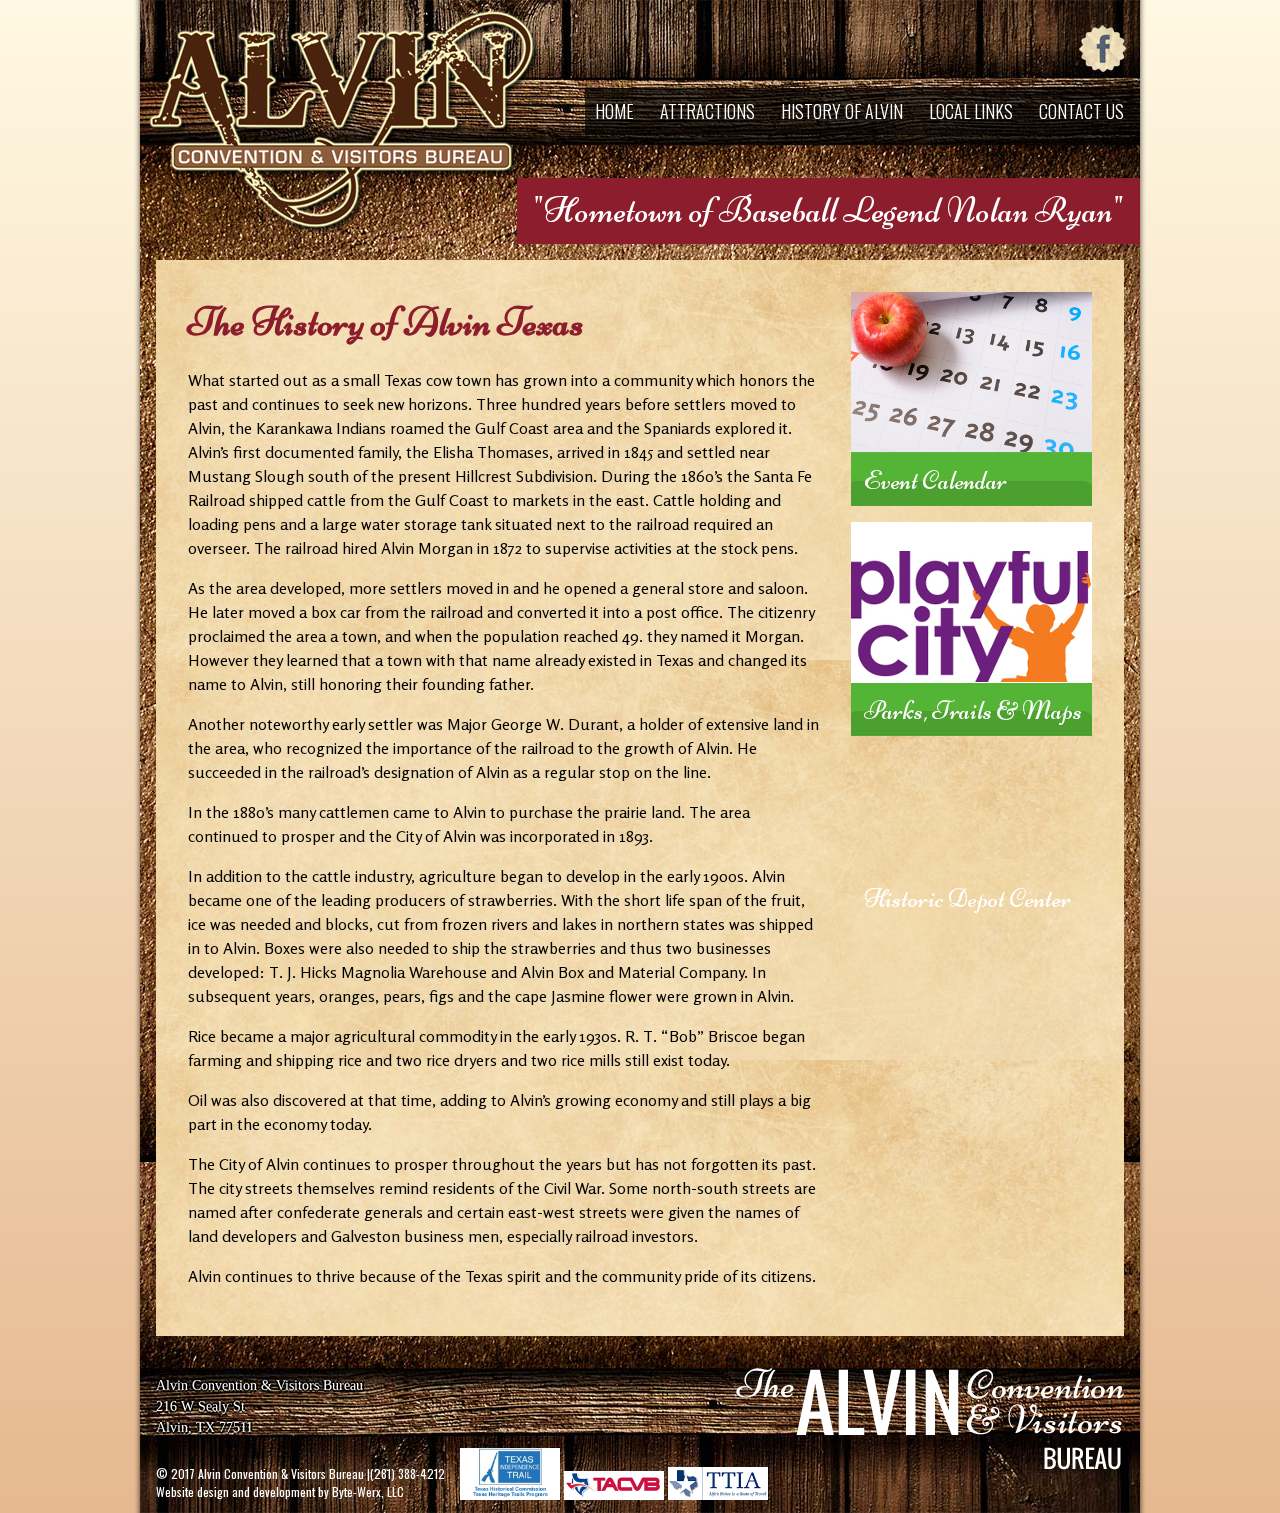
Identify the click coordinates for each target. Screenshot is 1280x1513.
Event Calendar (935, 480)
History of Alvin (842, 111)
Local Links (971, 111)
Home (614, 111)
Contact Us (1081, 111)
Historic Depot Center (967, 898)
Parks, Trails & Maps (973, 710)
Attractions (707, 111)
